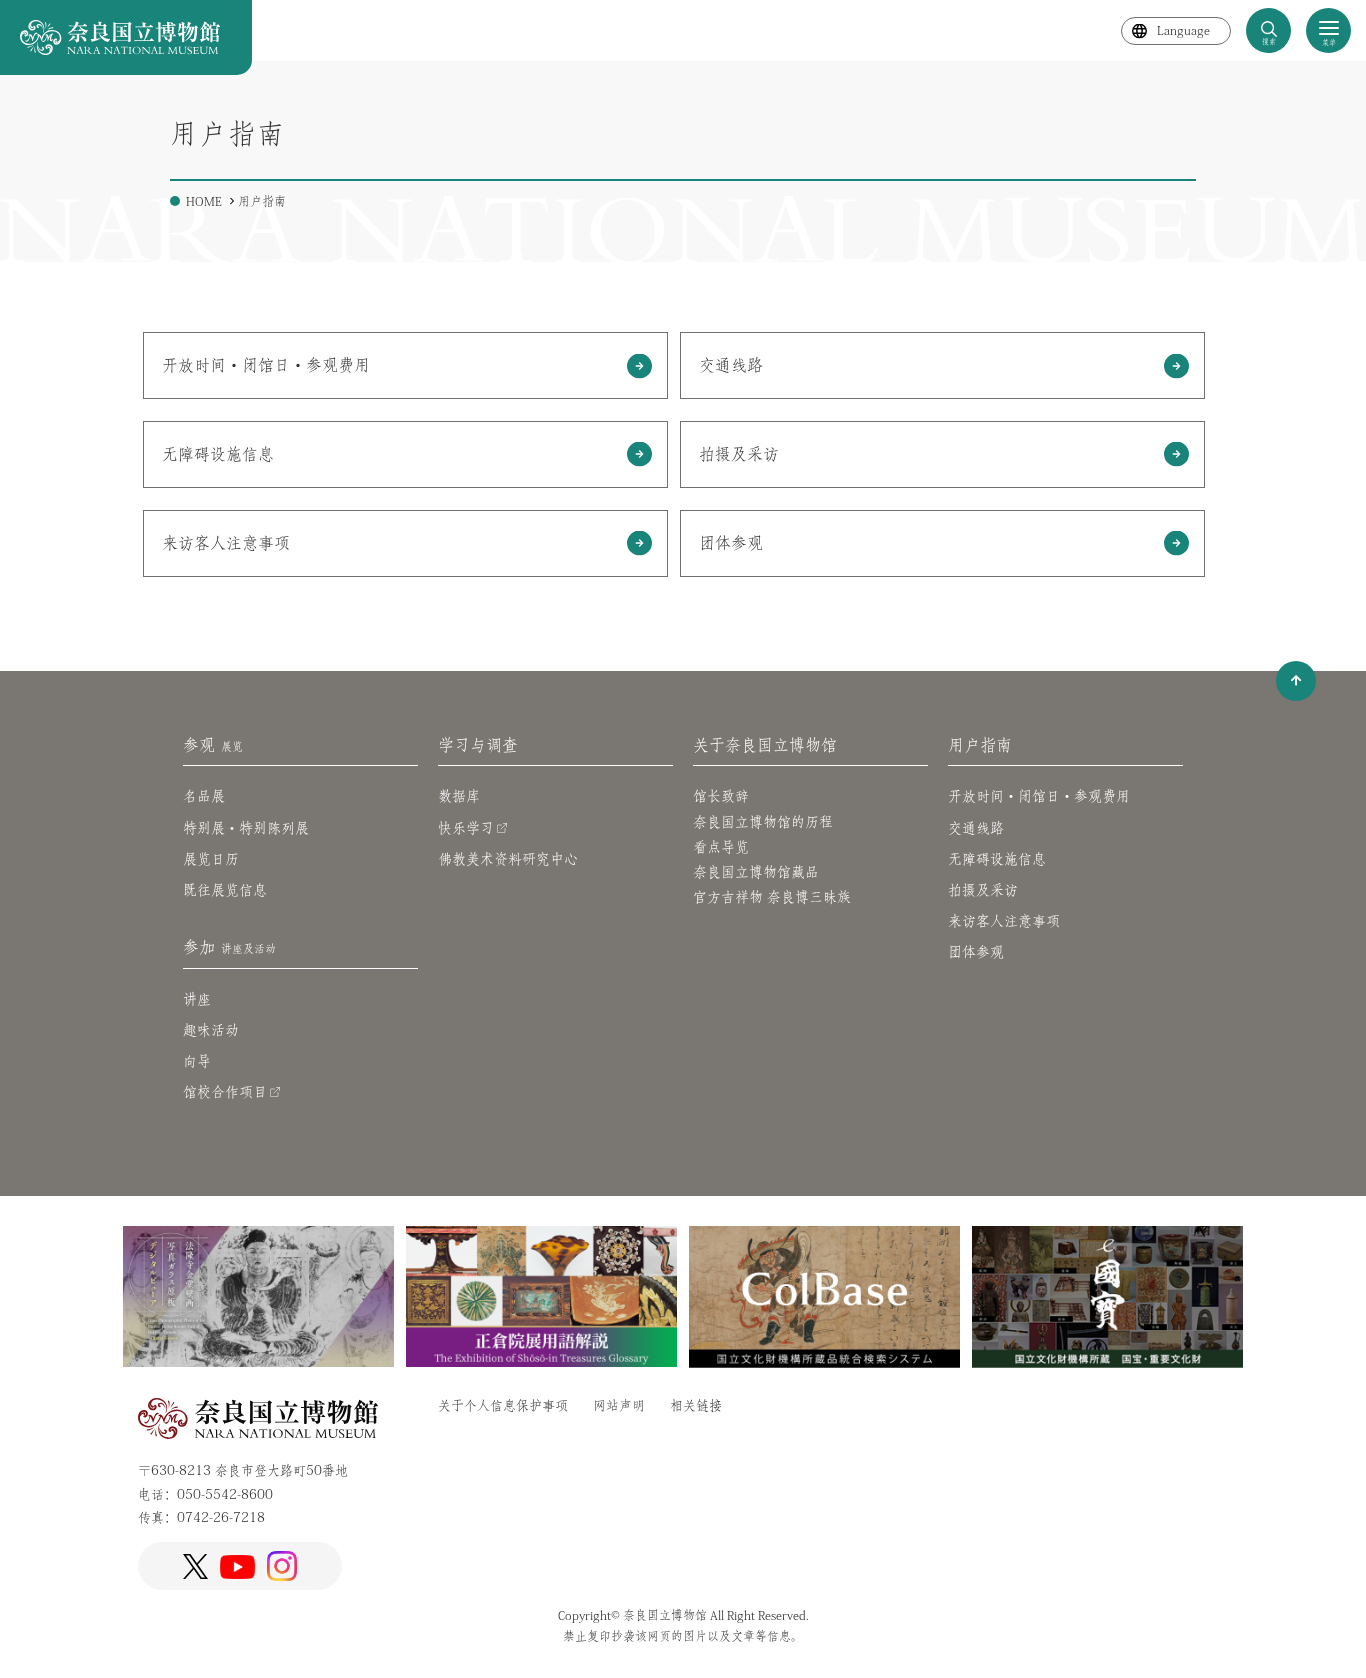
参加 (229, 947)
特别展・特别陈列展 (246, 828)
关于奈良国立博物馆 (765, 745)
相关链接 (696, 1405)
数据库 (459, 796)
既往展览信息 (225, 890)
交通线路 (731, 365)
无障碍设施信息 (997, 859)
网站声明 (619, 1405)
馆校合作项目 (225, 1092)
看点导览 (721, 847)
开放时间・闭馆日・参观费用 (1039, 796)
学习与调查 (478, 745)
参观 (213, 745)
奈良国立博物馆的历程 (763, 822)
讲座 (197, 999)
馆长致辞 (721, 796)
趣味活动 (211, 1030)
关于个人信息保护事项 (503, 1405)
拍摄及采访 (983, 890)
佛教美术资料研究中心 (508, 859)
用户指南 (980, 745)
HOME (204, 201)
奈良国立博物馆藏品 (756, 872)
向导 (197, 1061)
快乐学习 (466, 828)
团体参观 (731, 543)
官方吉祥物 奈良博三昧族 (772, 897)
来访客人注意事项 (226, 543)
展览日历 (211, 859)
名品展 (204, 796)
